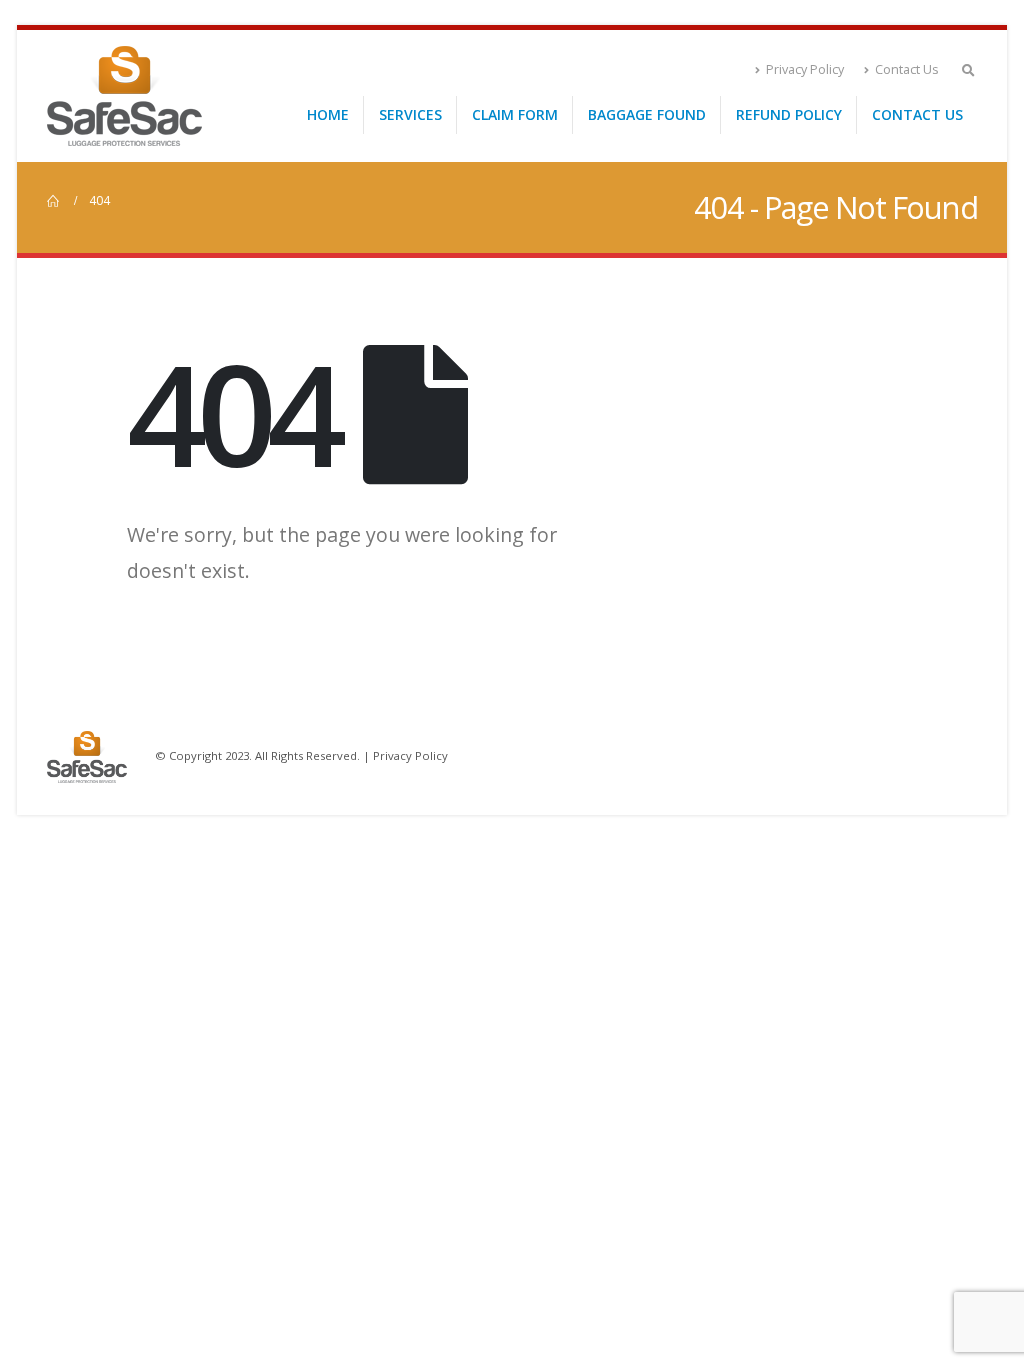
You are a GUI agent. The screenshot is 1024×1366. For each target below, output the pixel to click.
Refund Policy (789, 114)
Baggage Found (647, 114)
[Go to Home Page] (54, 201)
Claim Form (515, 114)
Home (328, 114)
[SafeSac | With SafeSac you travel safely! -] (124, 96)
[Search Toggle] (968, 70)
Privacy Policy (805, 69)
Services (410, 114)
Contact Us (907, 69)
